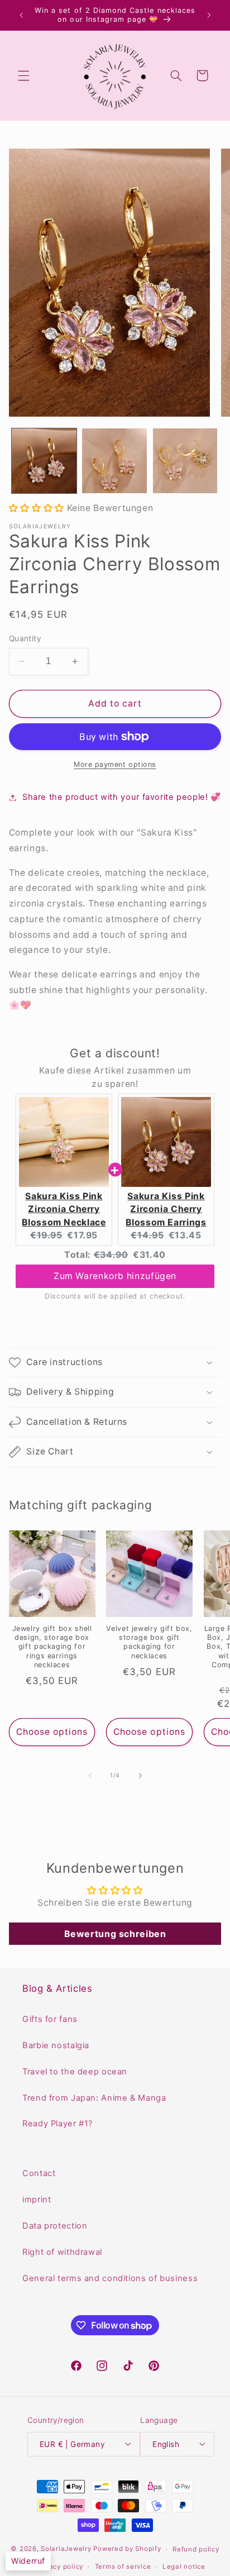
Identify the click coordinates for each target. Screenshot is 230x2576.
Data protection (55, 2226)
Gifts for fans (50, 2019)
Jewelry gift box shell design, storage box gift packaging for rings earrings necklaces (52, 1647)
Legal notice (184, 2567)
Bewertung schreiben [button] (115, 1934)
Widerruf (28, 2561)
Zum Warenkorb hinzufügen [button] (115, 1276)
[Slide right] (140, 1776)
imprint (37, 2200)
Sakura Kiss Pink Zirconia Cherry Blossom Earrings (166, 1209)
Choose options (52, 1732)
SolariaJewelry (66, 2549)
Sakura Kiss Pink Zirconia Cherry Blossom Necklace (64, 1209)
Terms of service (123, 2567)
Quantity (25, 638)
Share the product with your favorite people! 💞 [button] (122, 797)
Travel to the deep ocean (75, 2072)
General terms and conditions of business (110, 2278)
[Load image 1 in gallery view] (44, 461)
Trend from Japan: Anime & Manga (94, 2098)
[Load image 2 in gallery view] (114, 461)
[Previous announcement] (21, 15)
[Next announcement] (209, 15)
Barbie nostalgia (56, 2045)
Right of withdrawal (62, 2252)
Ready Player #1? (57, 2124)
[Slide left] (90, 1776)
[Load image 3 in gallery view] (185, 461)
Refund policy (196, 2549)
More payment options (115, 764)
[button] (23, 75)
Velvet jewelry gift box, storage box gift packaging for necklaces (149, 1642)
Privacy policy (60, 2567)
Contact (39, 2173)
